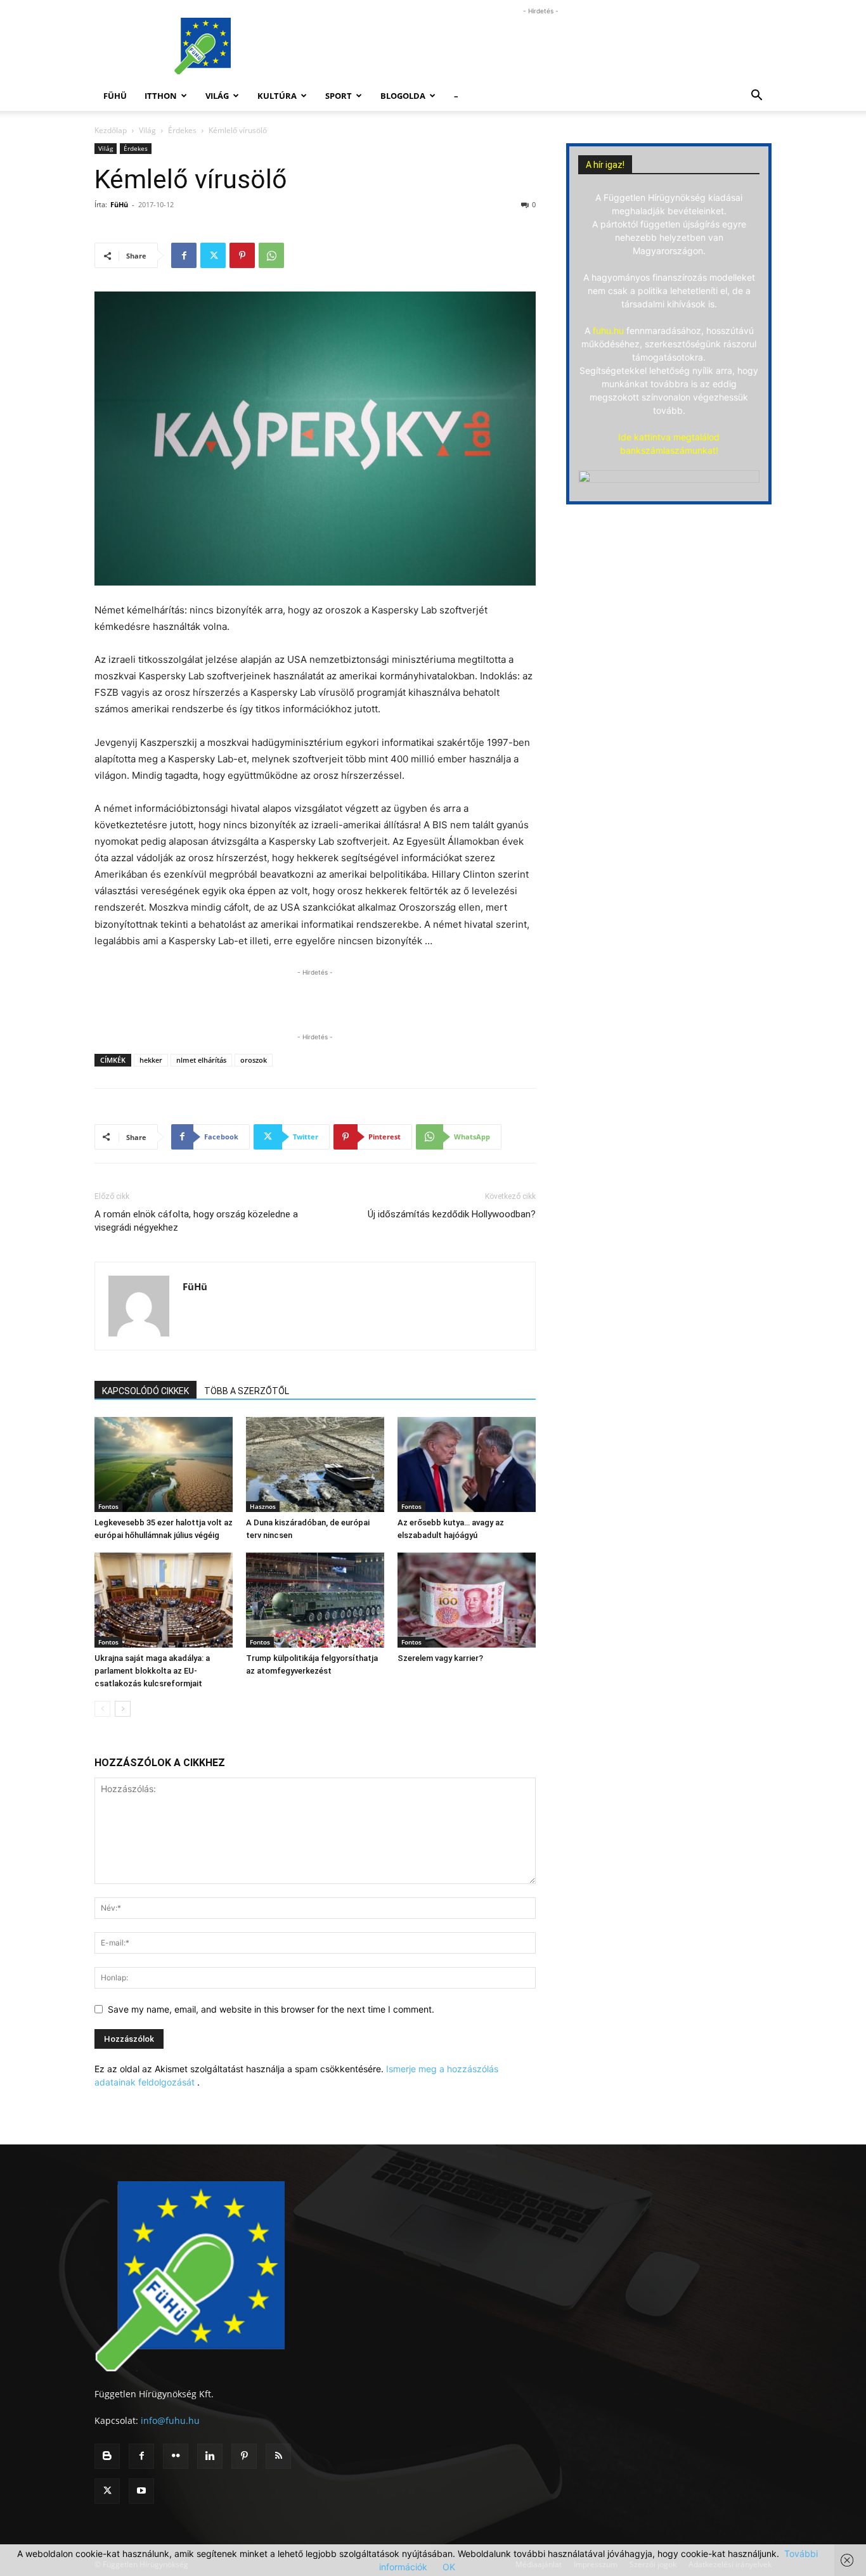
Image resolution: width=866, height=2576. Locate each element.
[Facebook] (184, 255)
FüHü (115, 96)
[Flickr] (176, 2456)
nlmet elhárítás (201, 1060)
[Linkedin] (210, 2456)
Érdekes (182, 130)
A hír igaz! (605, 165)
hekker (151, 1060)
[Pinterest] (242, 255)
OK (449, 2567)
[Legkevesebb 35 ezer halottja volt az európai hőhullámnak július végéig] (164, 1464)
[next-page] (123, 1709)
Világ (217, 96)
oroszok (254, 1060)
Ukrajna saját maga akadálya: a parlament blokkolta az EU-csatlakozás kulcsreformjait (152, 1671)
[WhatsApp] (271, 255)
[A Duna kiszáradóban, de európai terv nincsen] (315, 1464)
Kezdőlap (111, 130)
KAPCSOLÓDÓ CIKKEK (145, 1391)
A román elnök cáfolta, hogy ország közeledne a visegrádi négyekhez (196, 1221)
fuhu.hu (608, 330)
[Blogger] (107, 2456)
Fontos (108, 1506)
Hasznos (263, 1506)
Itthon (161, 96)
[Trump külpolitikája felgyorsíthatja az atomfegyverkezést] (315, 1600)
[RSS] (278, 2456)
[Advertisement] (541, 46)
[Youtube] (141, 2491)
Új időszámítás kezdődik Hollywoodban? (452, 1214)
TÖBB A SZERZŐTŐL (247, 1391)
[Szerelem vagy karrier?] (467, 1600)
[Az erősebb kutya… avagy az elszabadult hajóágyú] (467, 1464)
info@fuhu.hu (170, 2420)
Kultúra (277, 96)
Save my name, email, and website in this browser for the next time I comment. (271, 2009)
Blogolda (403, 96)
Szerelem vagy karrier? (440, 1658)
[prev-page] (102, 1709)
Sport (339, 96)
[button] (756, 97)
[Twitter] (213, 255)
